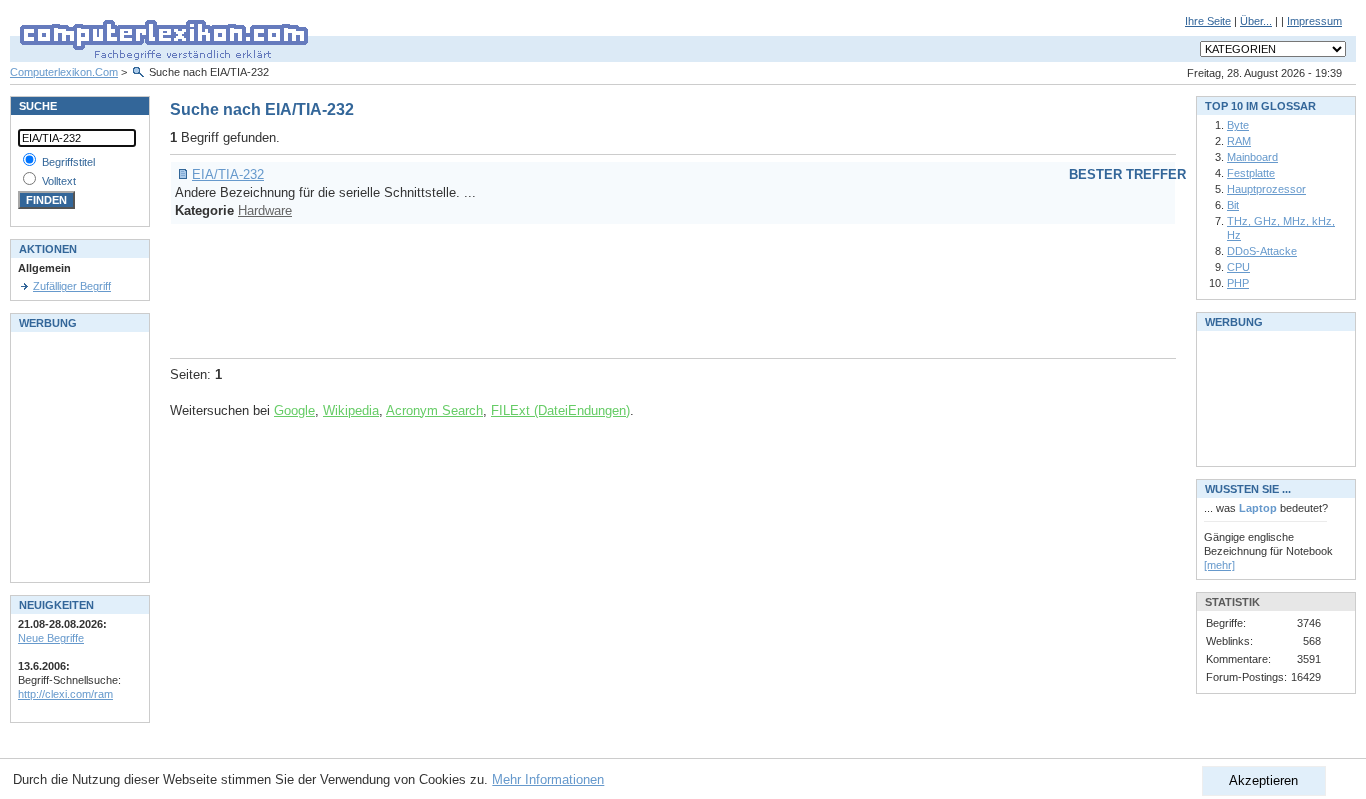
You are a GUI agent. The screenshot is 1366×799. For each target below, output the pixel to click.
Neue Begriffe (51, 638)
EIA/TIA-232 (228, 174)
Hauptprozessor (1266, 189)
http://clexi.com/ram (65, 694)
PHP (1238, 283)
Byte (1238, 125)
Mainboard (1252, 157)
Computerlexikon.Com (64, 72)
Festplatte (1251, 173)
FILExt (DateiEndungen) (560, 410)
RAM (1239, 141)
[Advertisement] (534, 288)
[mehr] (1219, 565)
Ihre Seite (1208, 21)
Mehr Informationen (548, 779)
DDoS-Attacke (1262, 251)
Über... (1256, 21)
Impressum (1314, 21)
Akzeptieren (1263, 780)
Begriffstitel (68, 162)
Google (294, 410)
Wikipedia (351, 410)
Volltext (59, 181)
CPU (1238, 267)
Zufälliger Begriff (72, 286)
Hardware (265, 210)
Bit (1233, 205)
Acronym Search (434, 410)
